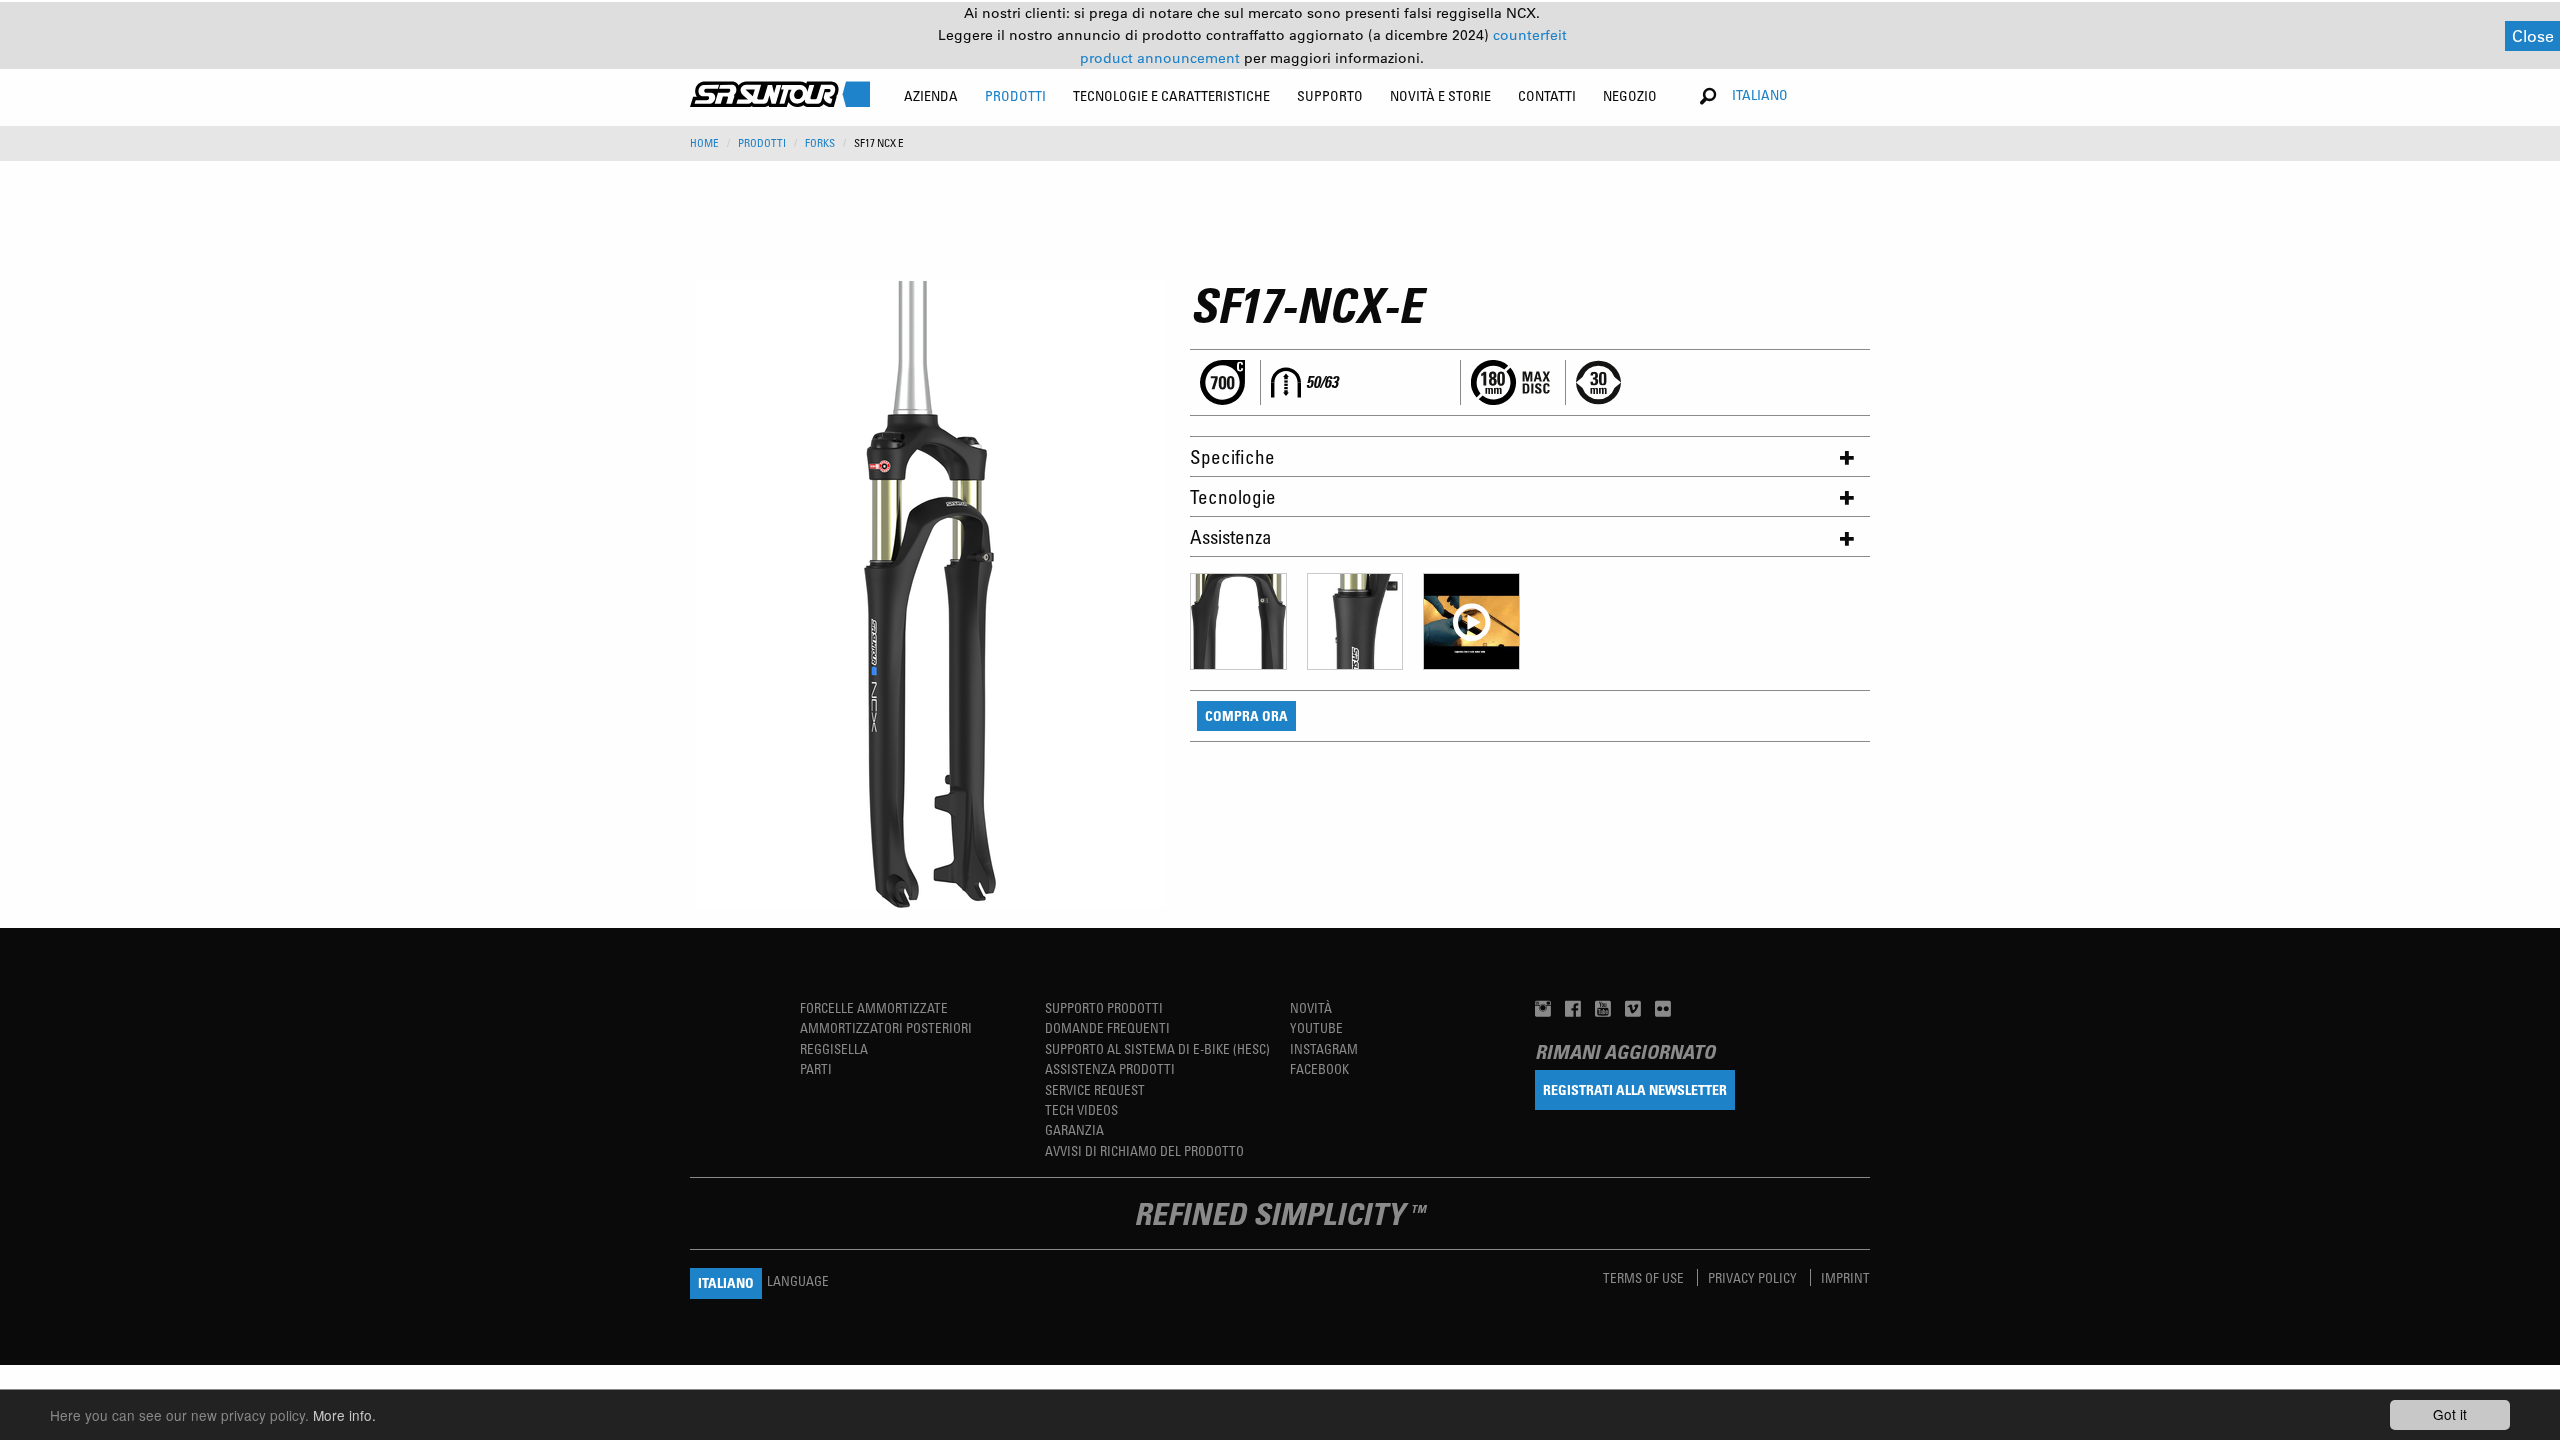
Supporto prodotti (1104, 1007)
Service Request (1095, 1089)
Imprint (1845, 1277)
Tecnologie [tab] (1233, 496)
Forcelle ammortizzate (874, 1007)
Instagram (1324, 1048)
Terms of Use (1645, 1277)
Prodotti (762, 143)
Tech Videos (1081, 1109)
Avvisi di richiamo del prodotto (1144, 1150)
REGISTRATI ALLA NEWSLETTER (1635, 1089)
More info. (344, 1415)
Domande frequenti (1107, 1027)
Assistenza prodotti (1110, 1068)
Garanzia (1074, 1129)
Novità (1311, 1007)
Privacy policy (1754, 1277)
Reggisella (834, 1048)
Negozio (1630, 95)
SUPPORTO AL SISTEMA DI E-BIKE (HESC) (1157, 1048)
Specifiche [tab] (1232, 456)
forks (820, 143)
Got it (2450, 1414)
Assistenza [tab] (1231, 536)
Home (704, 143)
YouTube (1316, 1027)
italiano (1760, 94)
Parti (816, 1068)
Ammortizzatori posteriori (886, 1027)
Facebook (1319, 1068)
